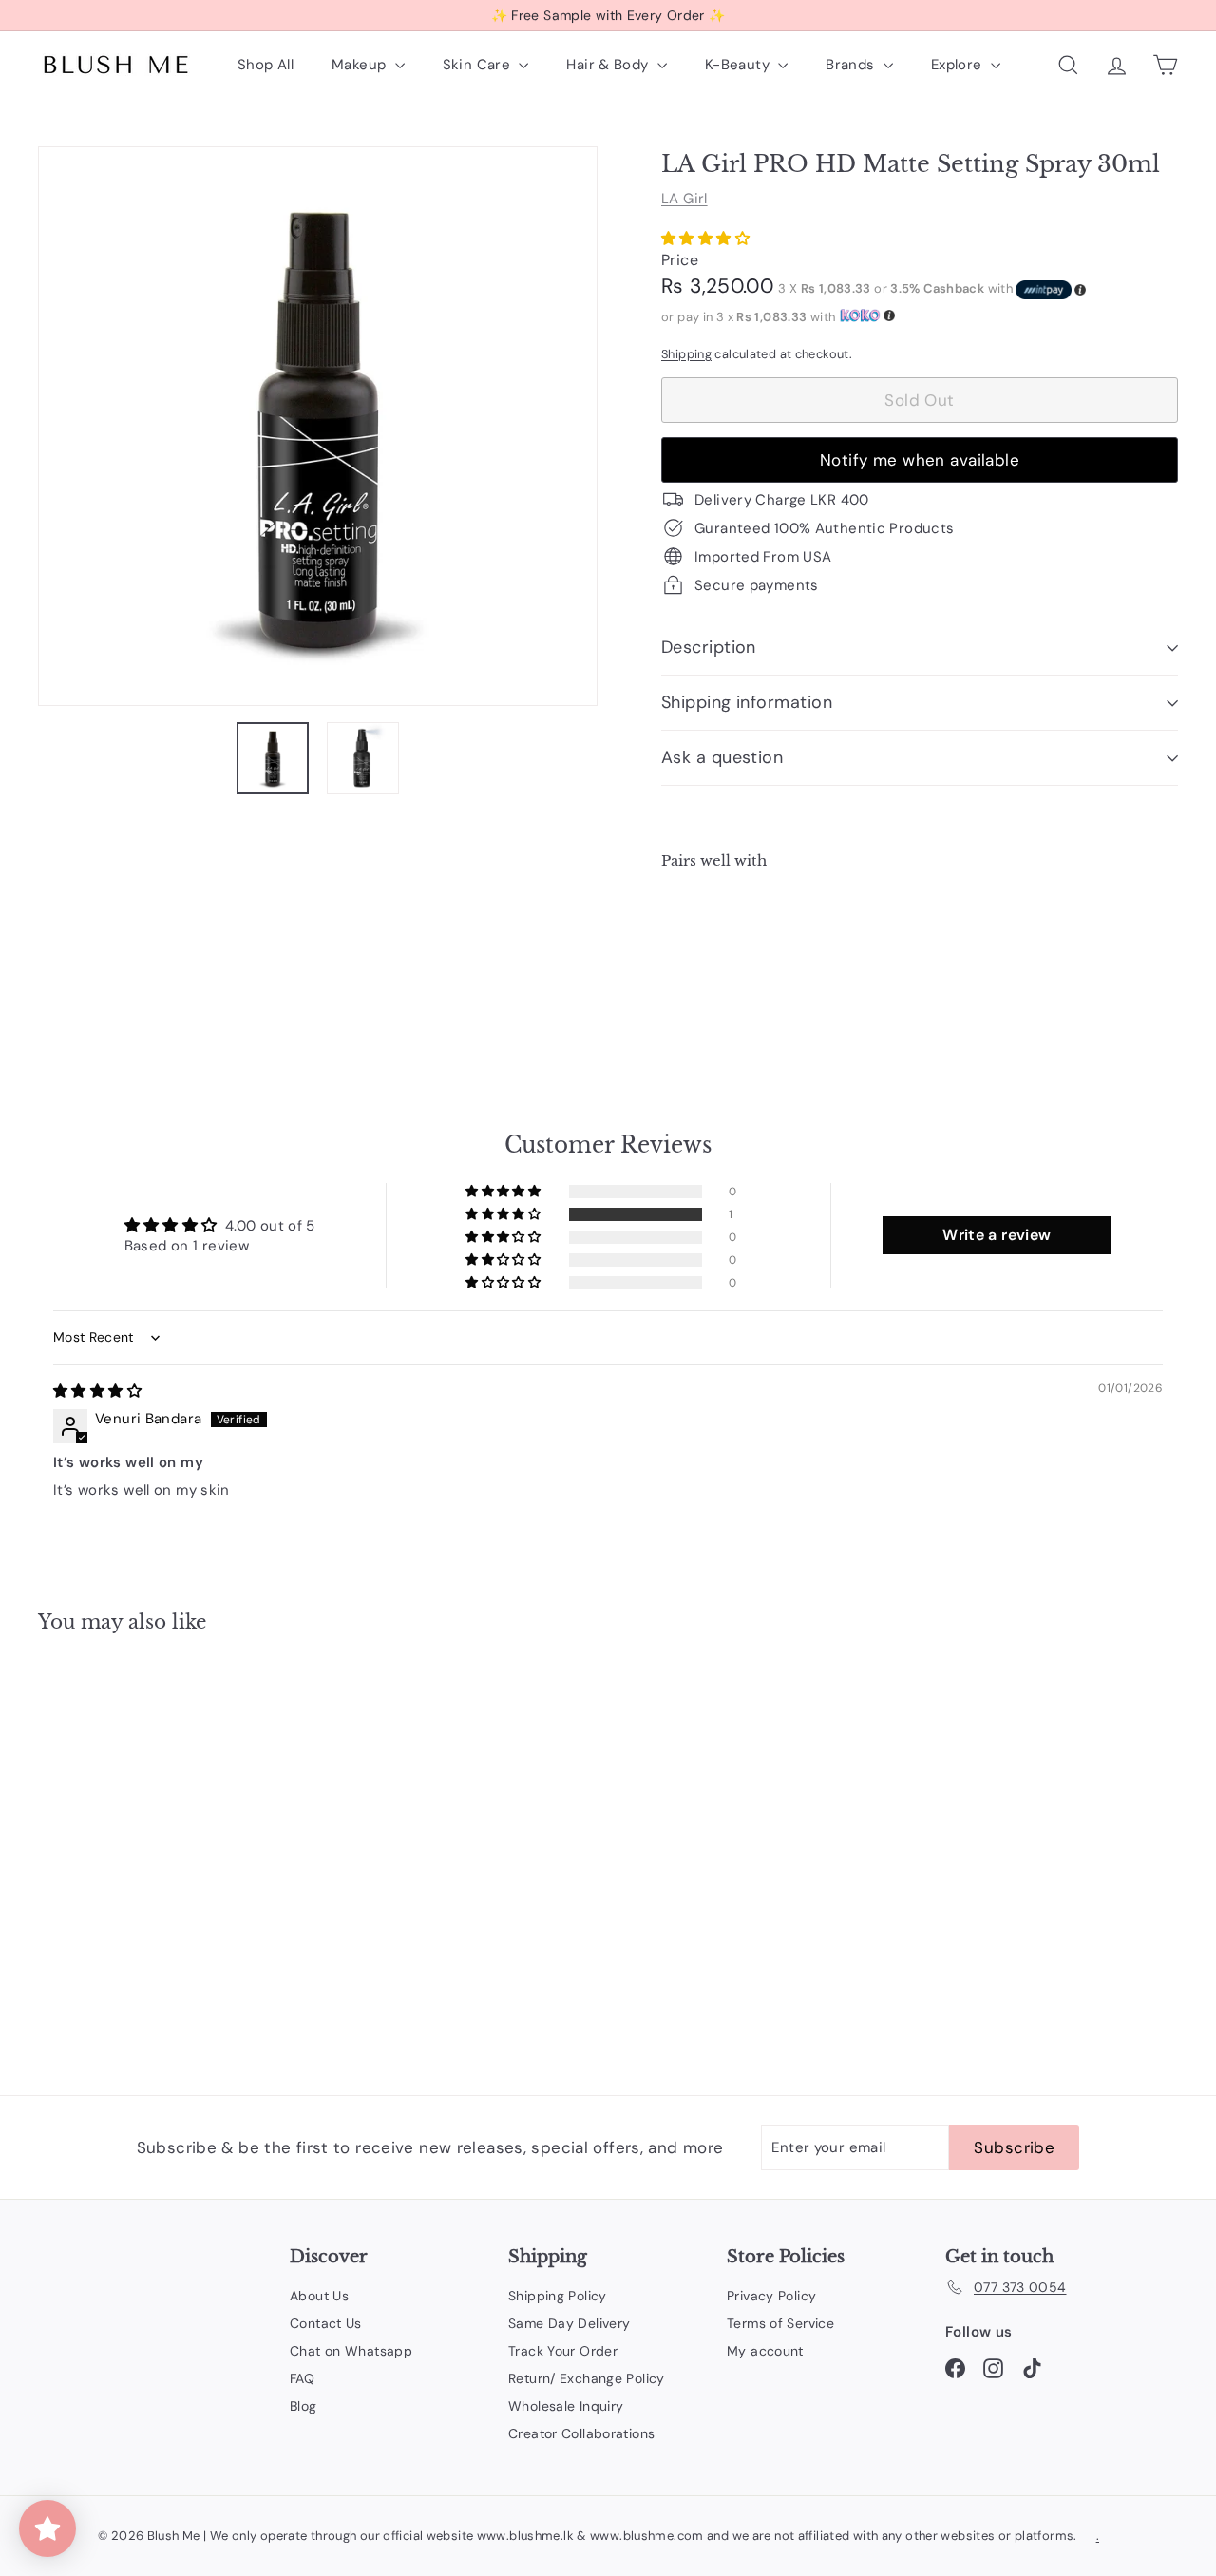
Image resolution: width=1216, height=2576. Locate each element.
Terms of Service (780, 2323)
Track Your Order (563, 2351)
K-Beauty (739, 65)
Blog (304, 2406)
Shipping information (747, 702)
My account (765, 2351)
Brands (852, 65)
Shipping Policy (558, 2296)
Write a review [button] (997, 1235)
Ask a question (722, 757)
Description (709, 647)
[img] (97, 1391)
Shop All (266, 65)
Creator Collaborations (581, 2433)
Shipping (686, 354)
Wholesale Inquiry (566, 2406)
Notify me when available (920, 460)
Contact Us (326, 2323)
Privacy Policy (771, 2296)
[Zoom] (318, 426)
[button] (705, 239)
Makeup (361, 65)
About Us (319, 2296)
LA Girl (684, 199)
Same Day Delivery (569, 2323)
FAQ (302, 2378)
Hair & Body (609, 65)
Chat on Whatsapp (351, 2351)
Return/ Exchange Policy (587, 2378)
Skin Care (479, 65)
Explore (959, 65)
